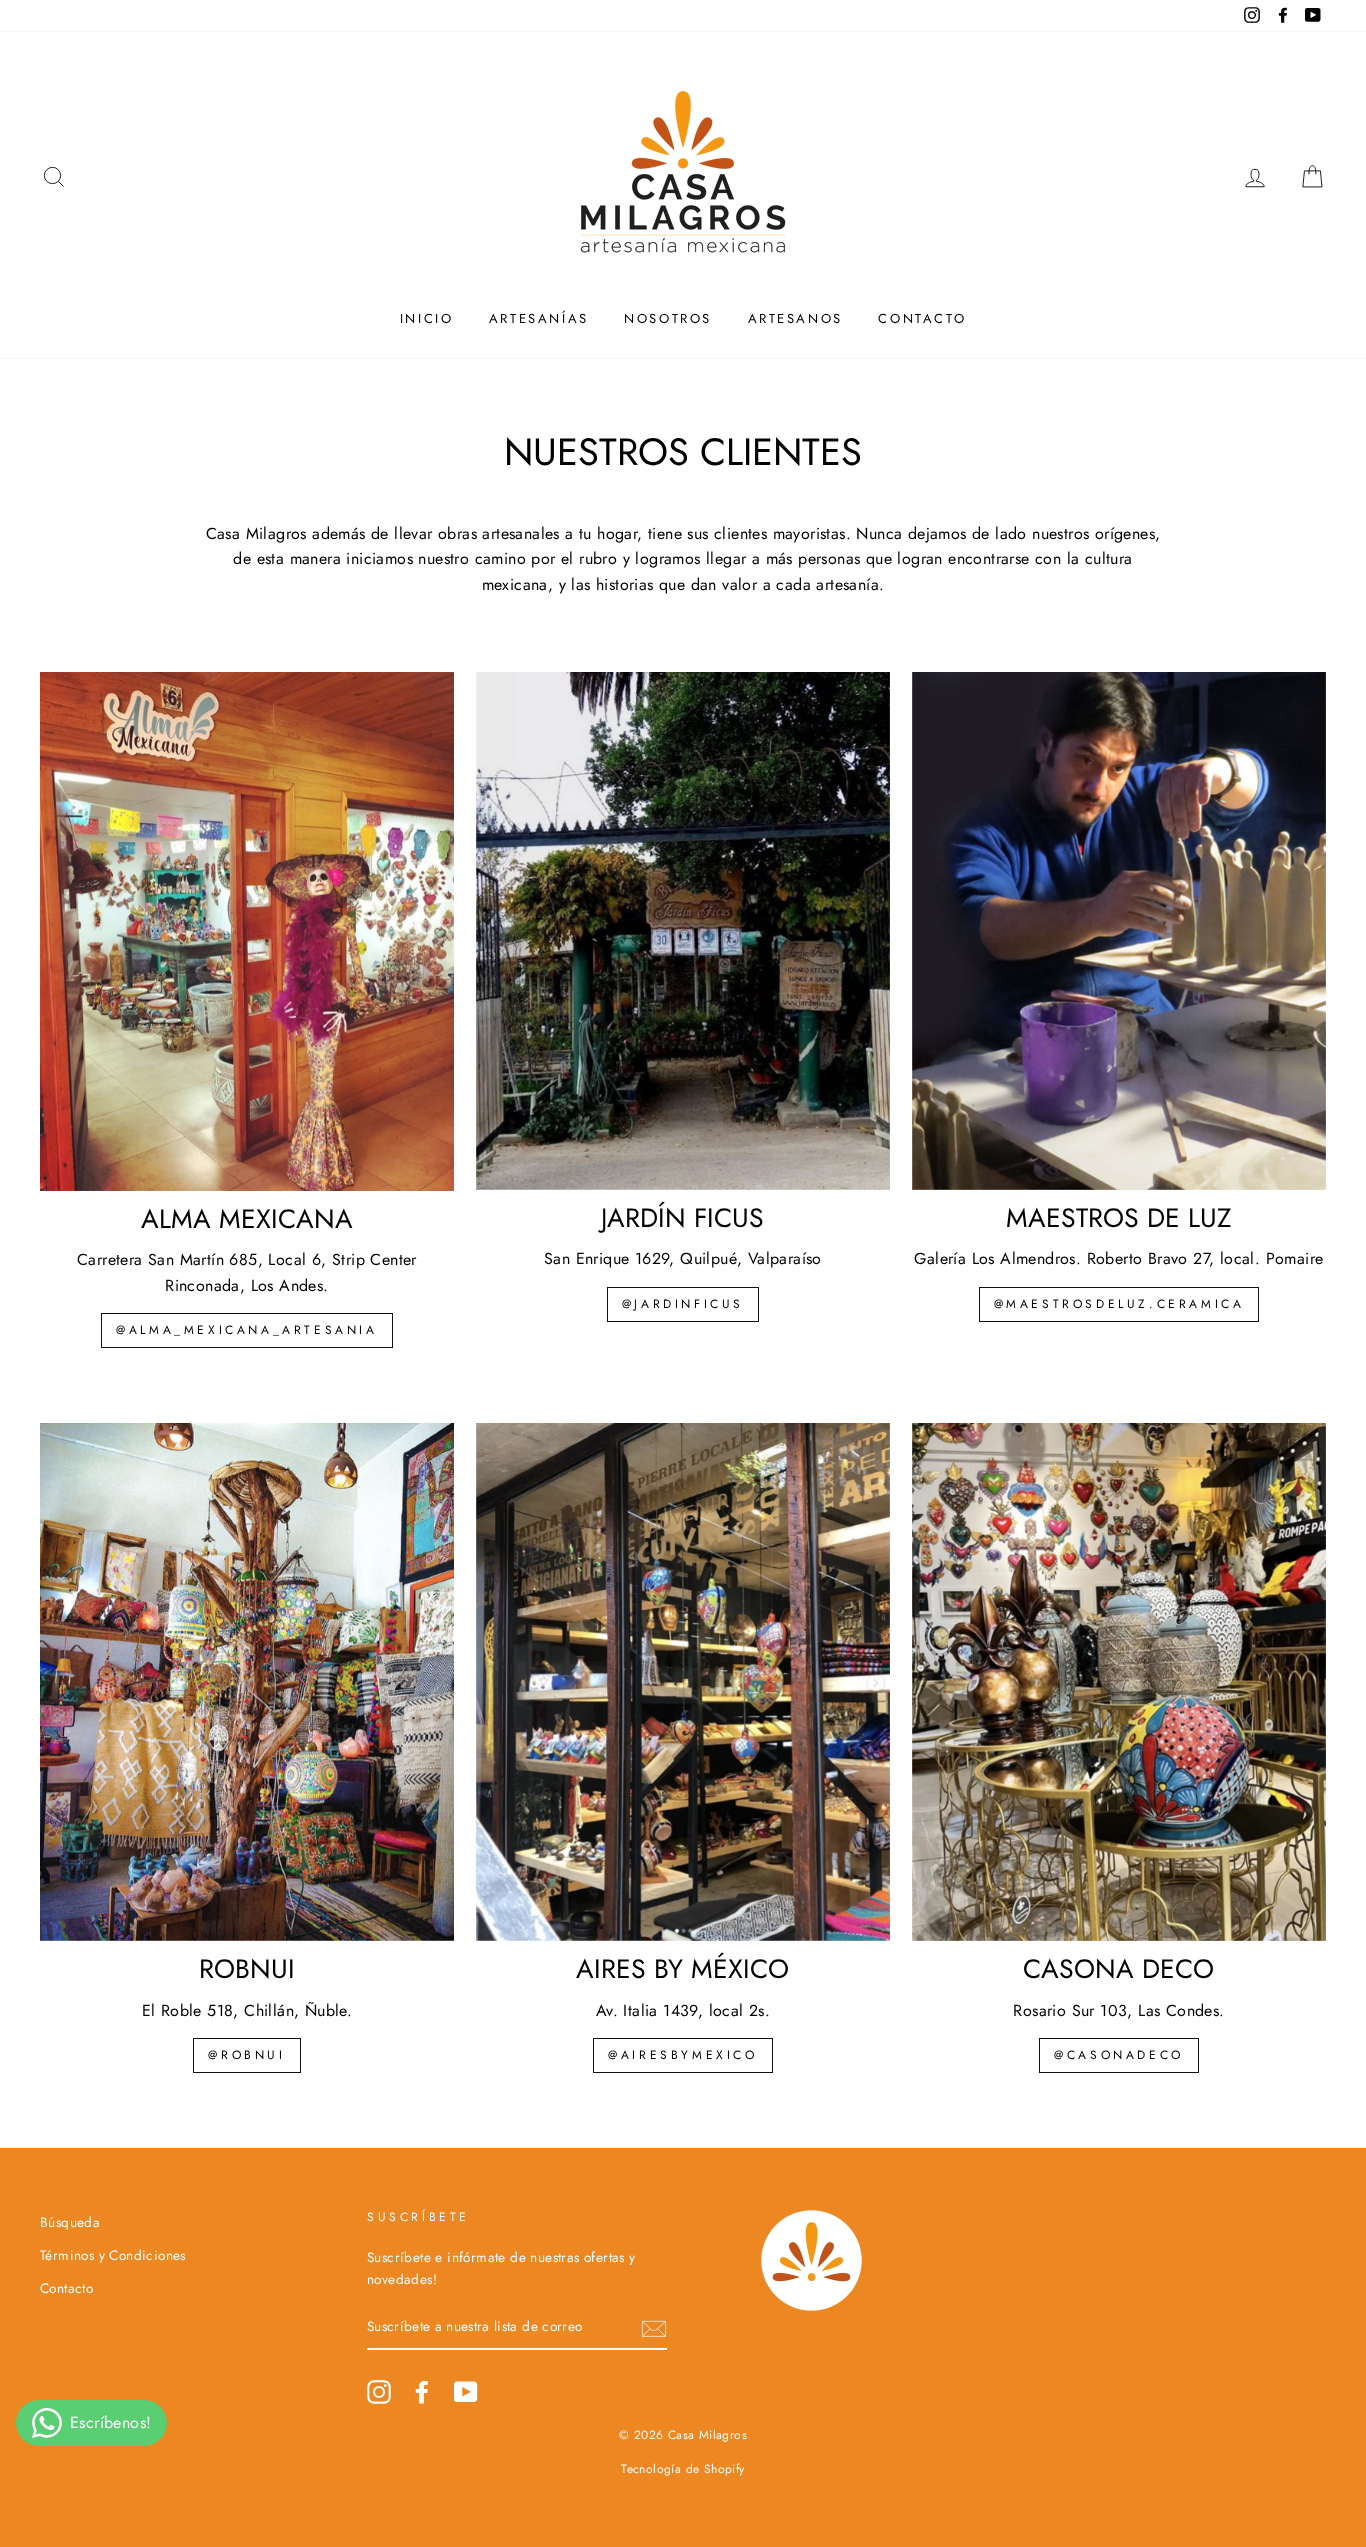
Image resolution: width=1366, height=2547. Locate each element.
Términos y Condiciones (113, 2255)
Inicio (427, 318)
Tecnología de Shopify (682, 2469)
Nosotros (668, 318)
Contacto (922, 318)
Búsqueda (70, 2222)
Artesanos (795, 318)
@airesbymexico (682, 2055)
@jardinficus (683, 1304)
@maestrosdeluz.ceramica (1119, 1304)
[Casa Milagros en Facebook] (422, 2392)
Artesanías (539, 318)
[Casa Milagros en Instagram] (379, 2392)
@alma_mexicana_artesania (246, 1330)
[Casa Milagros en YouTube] (466, 2392)
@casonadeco (1119, 2055)
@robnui (246, 2055)
